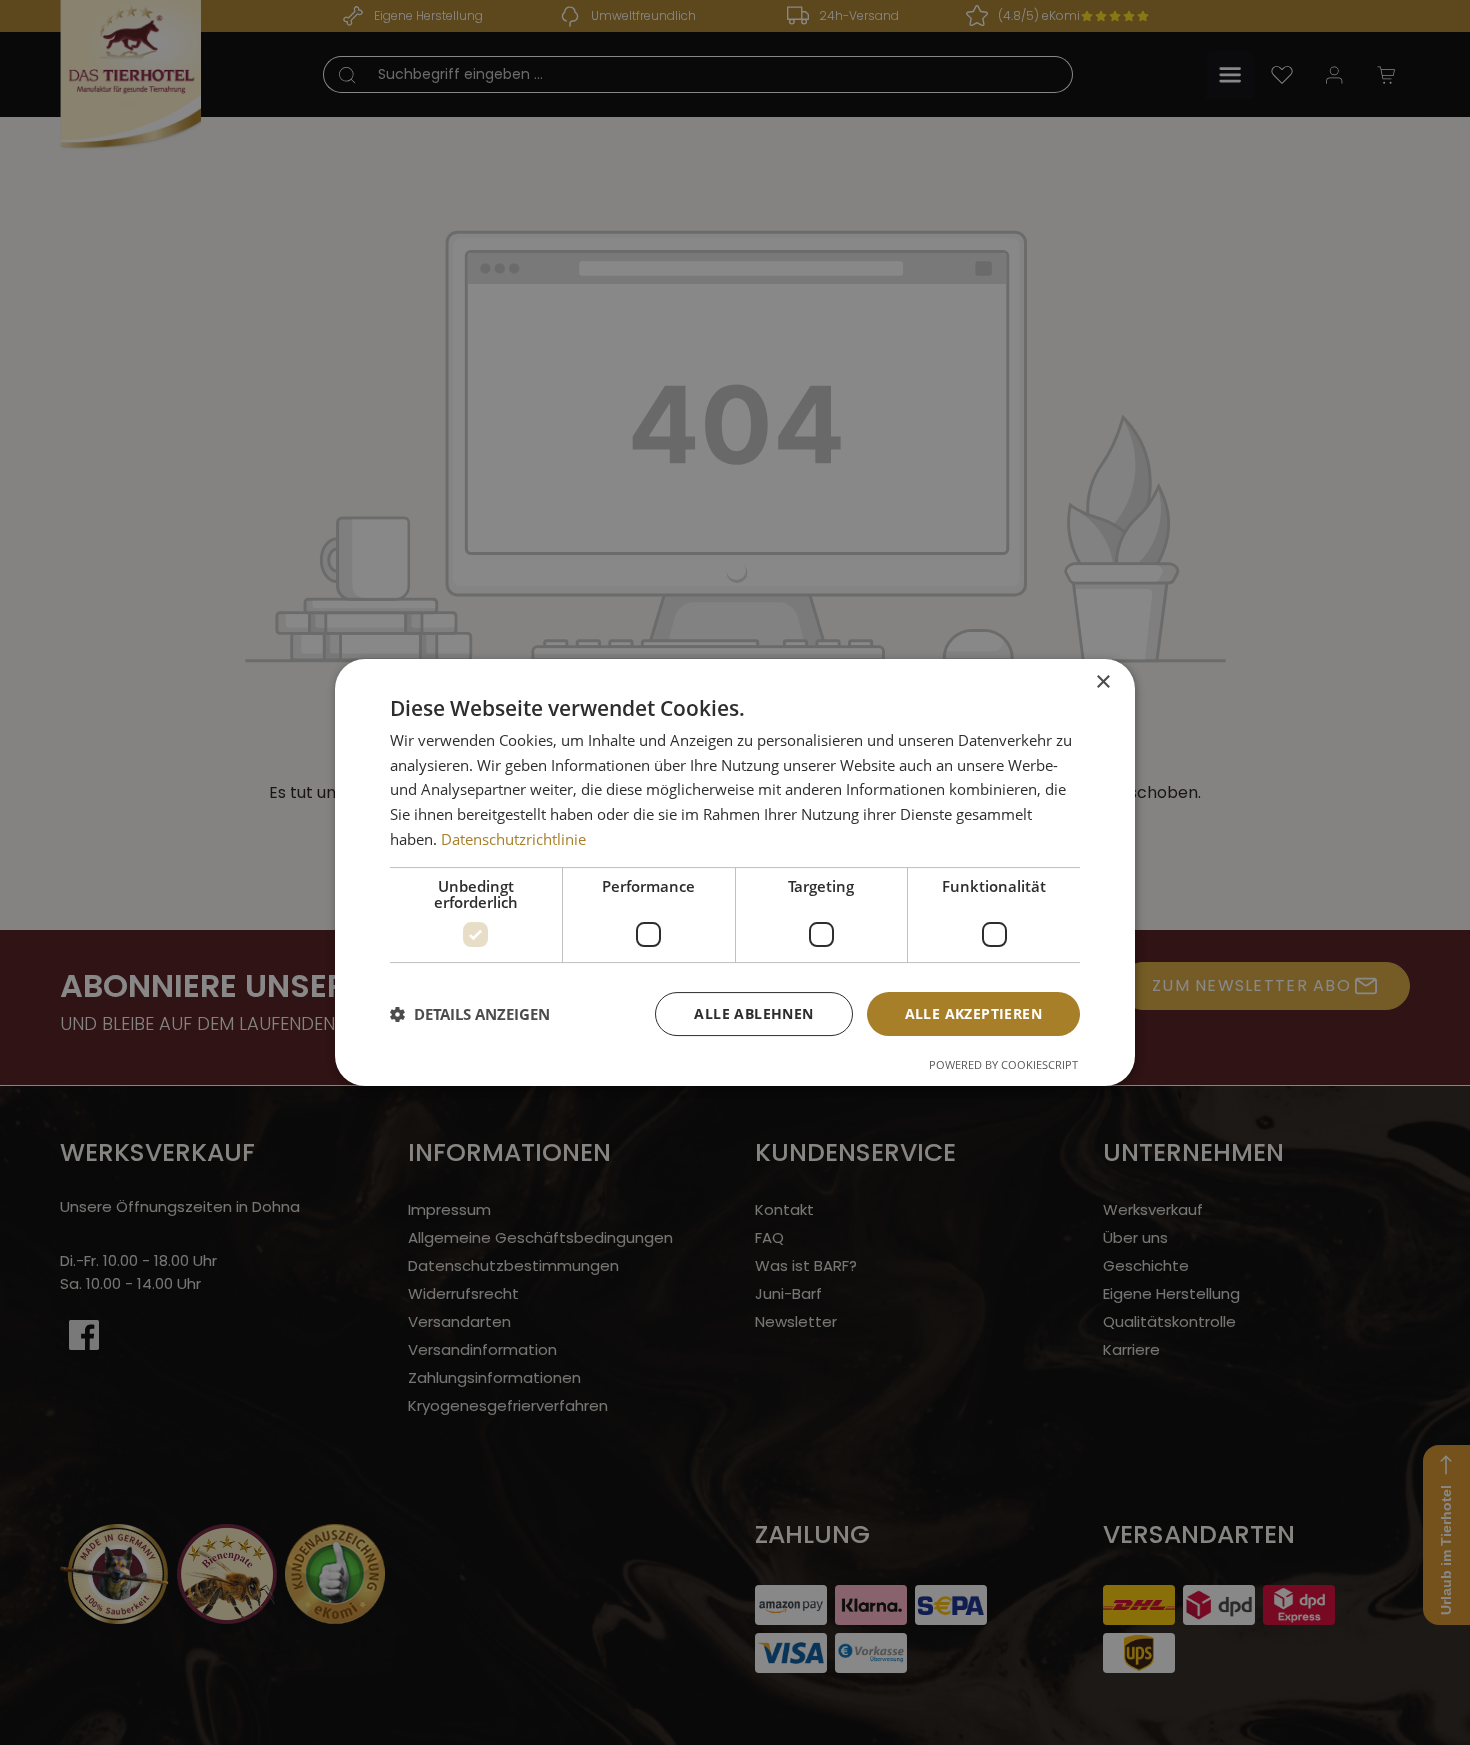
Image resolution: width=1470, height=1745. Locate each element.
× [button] (1102, 682)
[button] (470, 1014)
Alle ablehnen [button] (753, 1013)
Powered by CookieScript (1003, 1064)
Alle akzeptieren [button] (973, 1013)
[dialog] (735, 873)
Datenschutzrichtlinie (513, 839)
